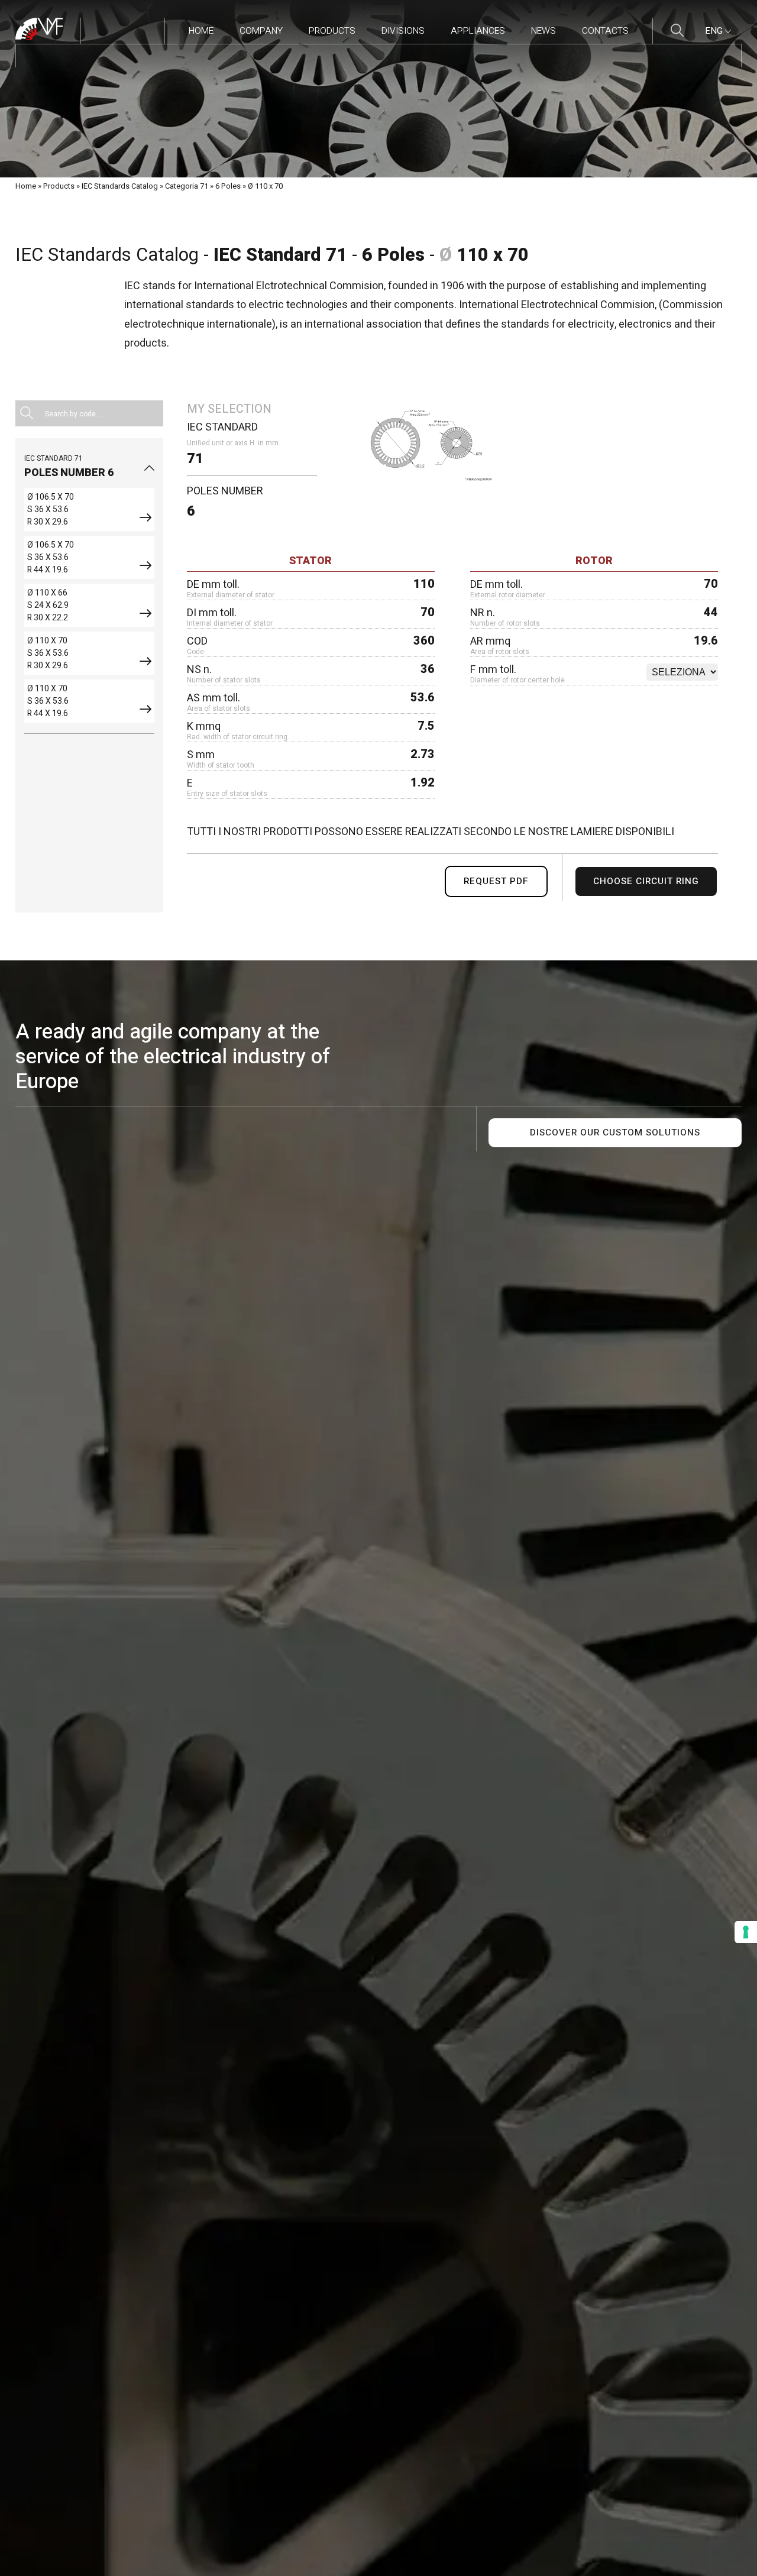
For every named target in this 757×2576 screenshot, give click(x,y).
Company (261, 31)
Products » (62, 186)
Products (332, 31)
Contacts (605, 31)
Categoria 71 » (189, 186)
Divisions (403, 31)
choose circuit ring (646, 881)
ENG (715, 31)
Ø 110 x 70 (265, 186)
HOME (201, 31)
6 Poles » (231, 186)
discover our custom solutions (615, 1133)
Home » (28, 186)
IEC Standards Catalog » (122, 186)
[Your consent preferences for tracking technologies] (746, 1932)
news (544, 31)
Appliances (478, 31)
